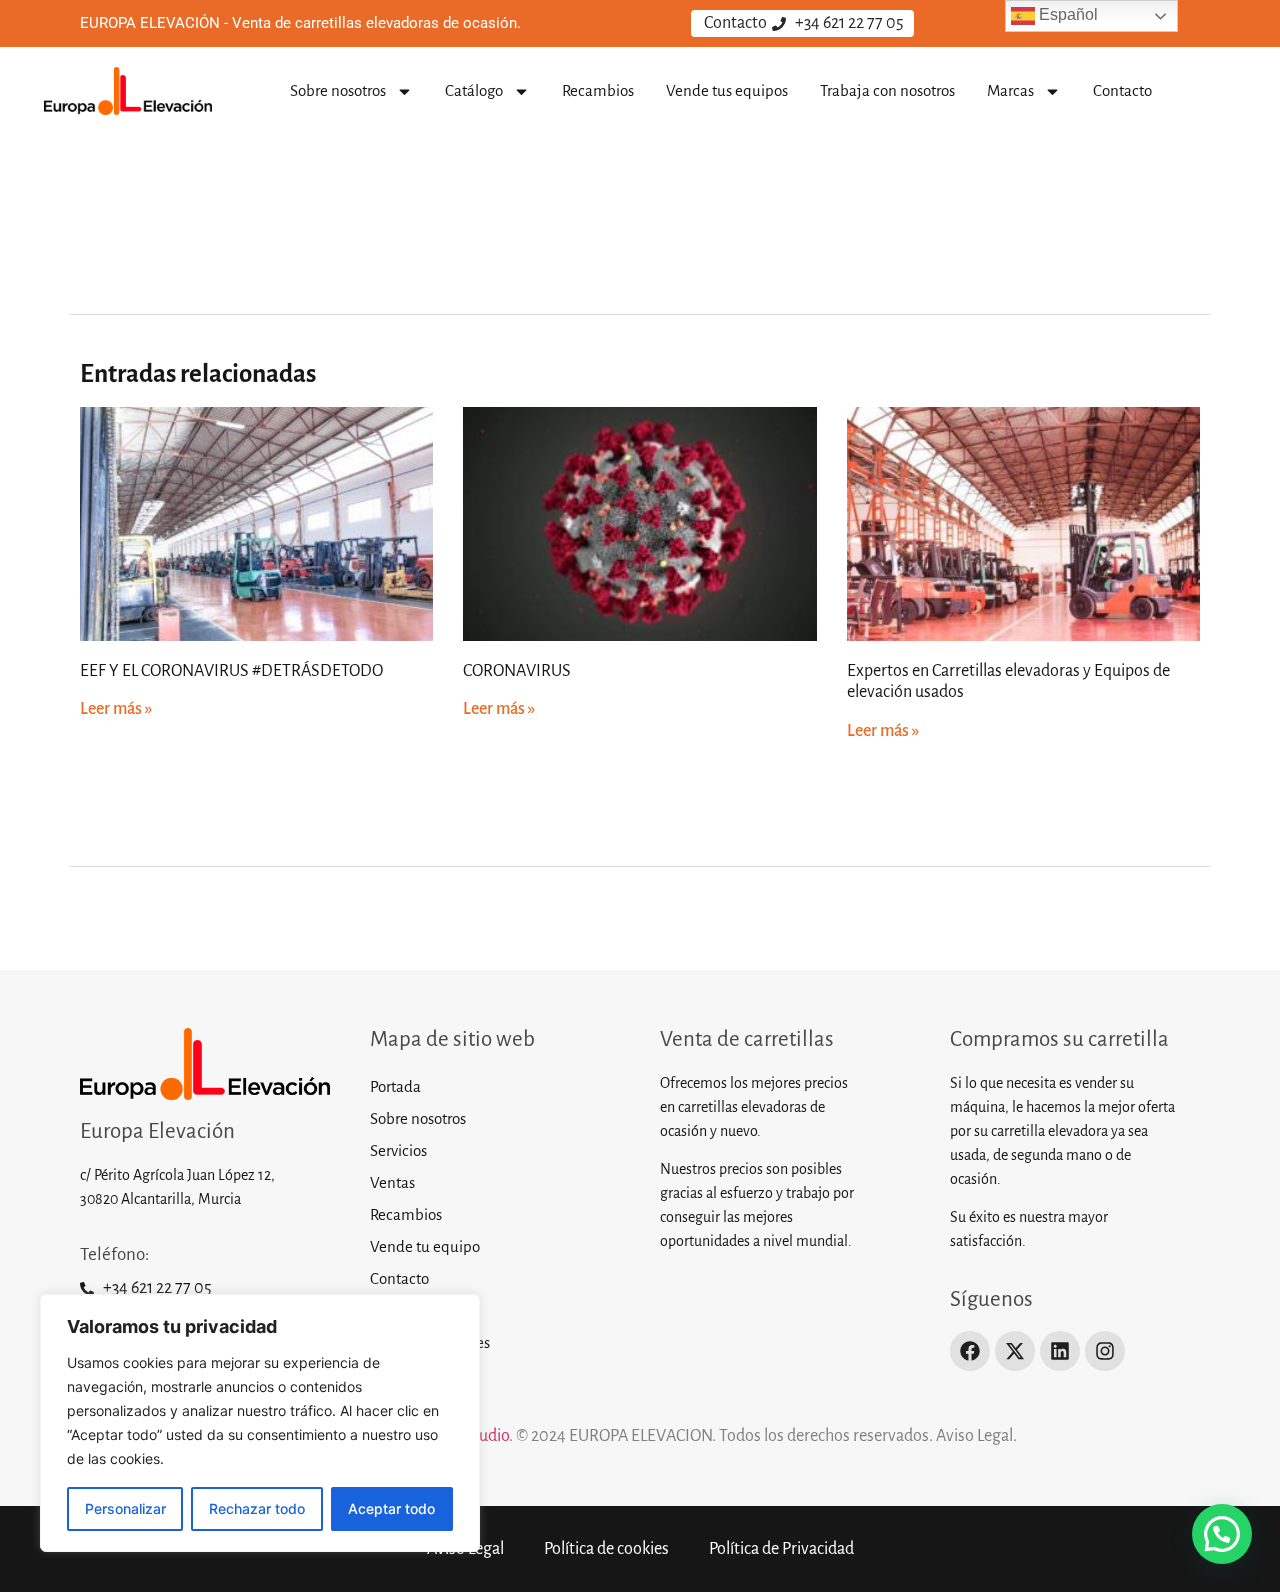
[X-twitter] (1015, 1351)
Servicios (398, 1150)
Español (1066, 14)
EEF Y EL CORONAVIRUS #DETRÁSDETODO (231, 671)
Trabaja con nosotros (887, 90)
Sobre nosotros (338, 90)
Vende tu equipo (425, 1246)
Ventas (392, 1182)
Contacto (1122, 90)
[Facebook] (970, 1351)
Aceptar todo (391, 1508)
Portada (395, 1086)
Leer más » (116, 709)
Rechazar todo (257, 1508)
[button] (1222, 1534)
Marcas (1010, 90)
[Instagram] (1105, 1351)
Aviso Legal (406, 1310)
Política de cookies (430, 1342)
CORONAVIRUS (517, 671)
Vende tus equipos (727, 90)
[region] (260, 1423)
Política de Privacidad (781, 1549)
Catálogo (474, 90)
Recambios (598, 90)
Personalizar (125, 1508)
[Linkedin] (1060, 1351)
